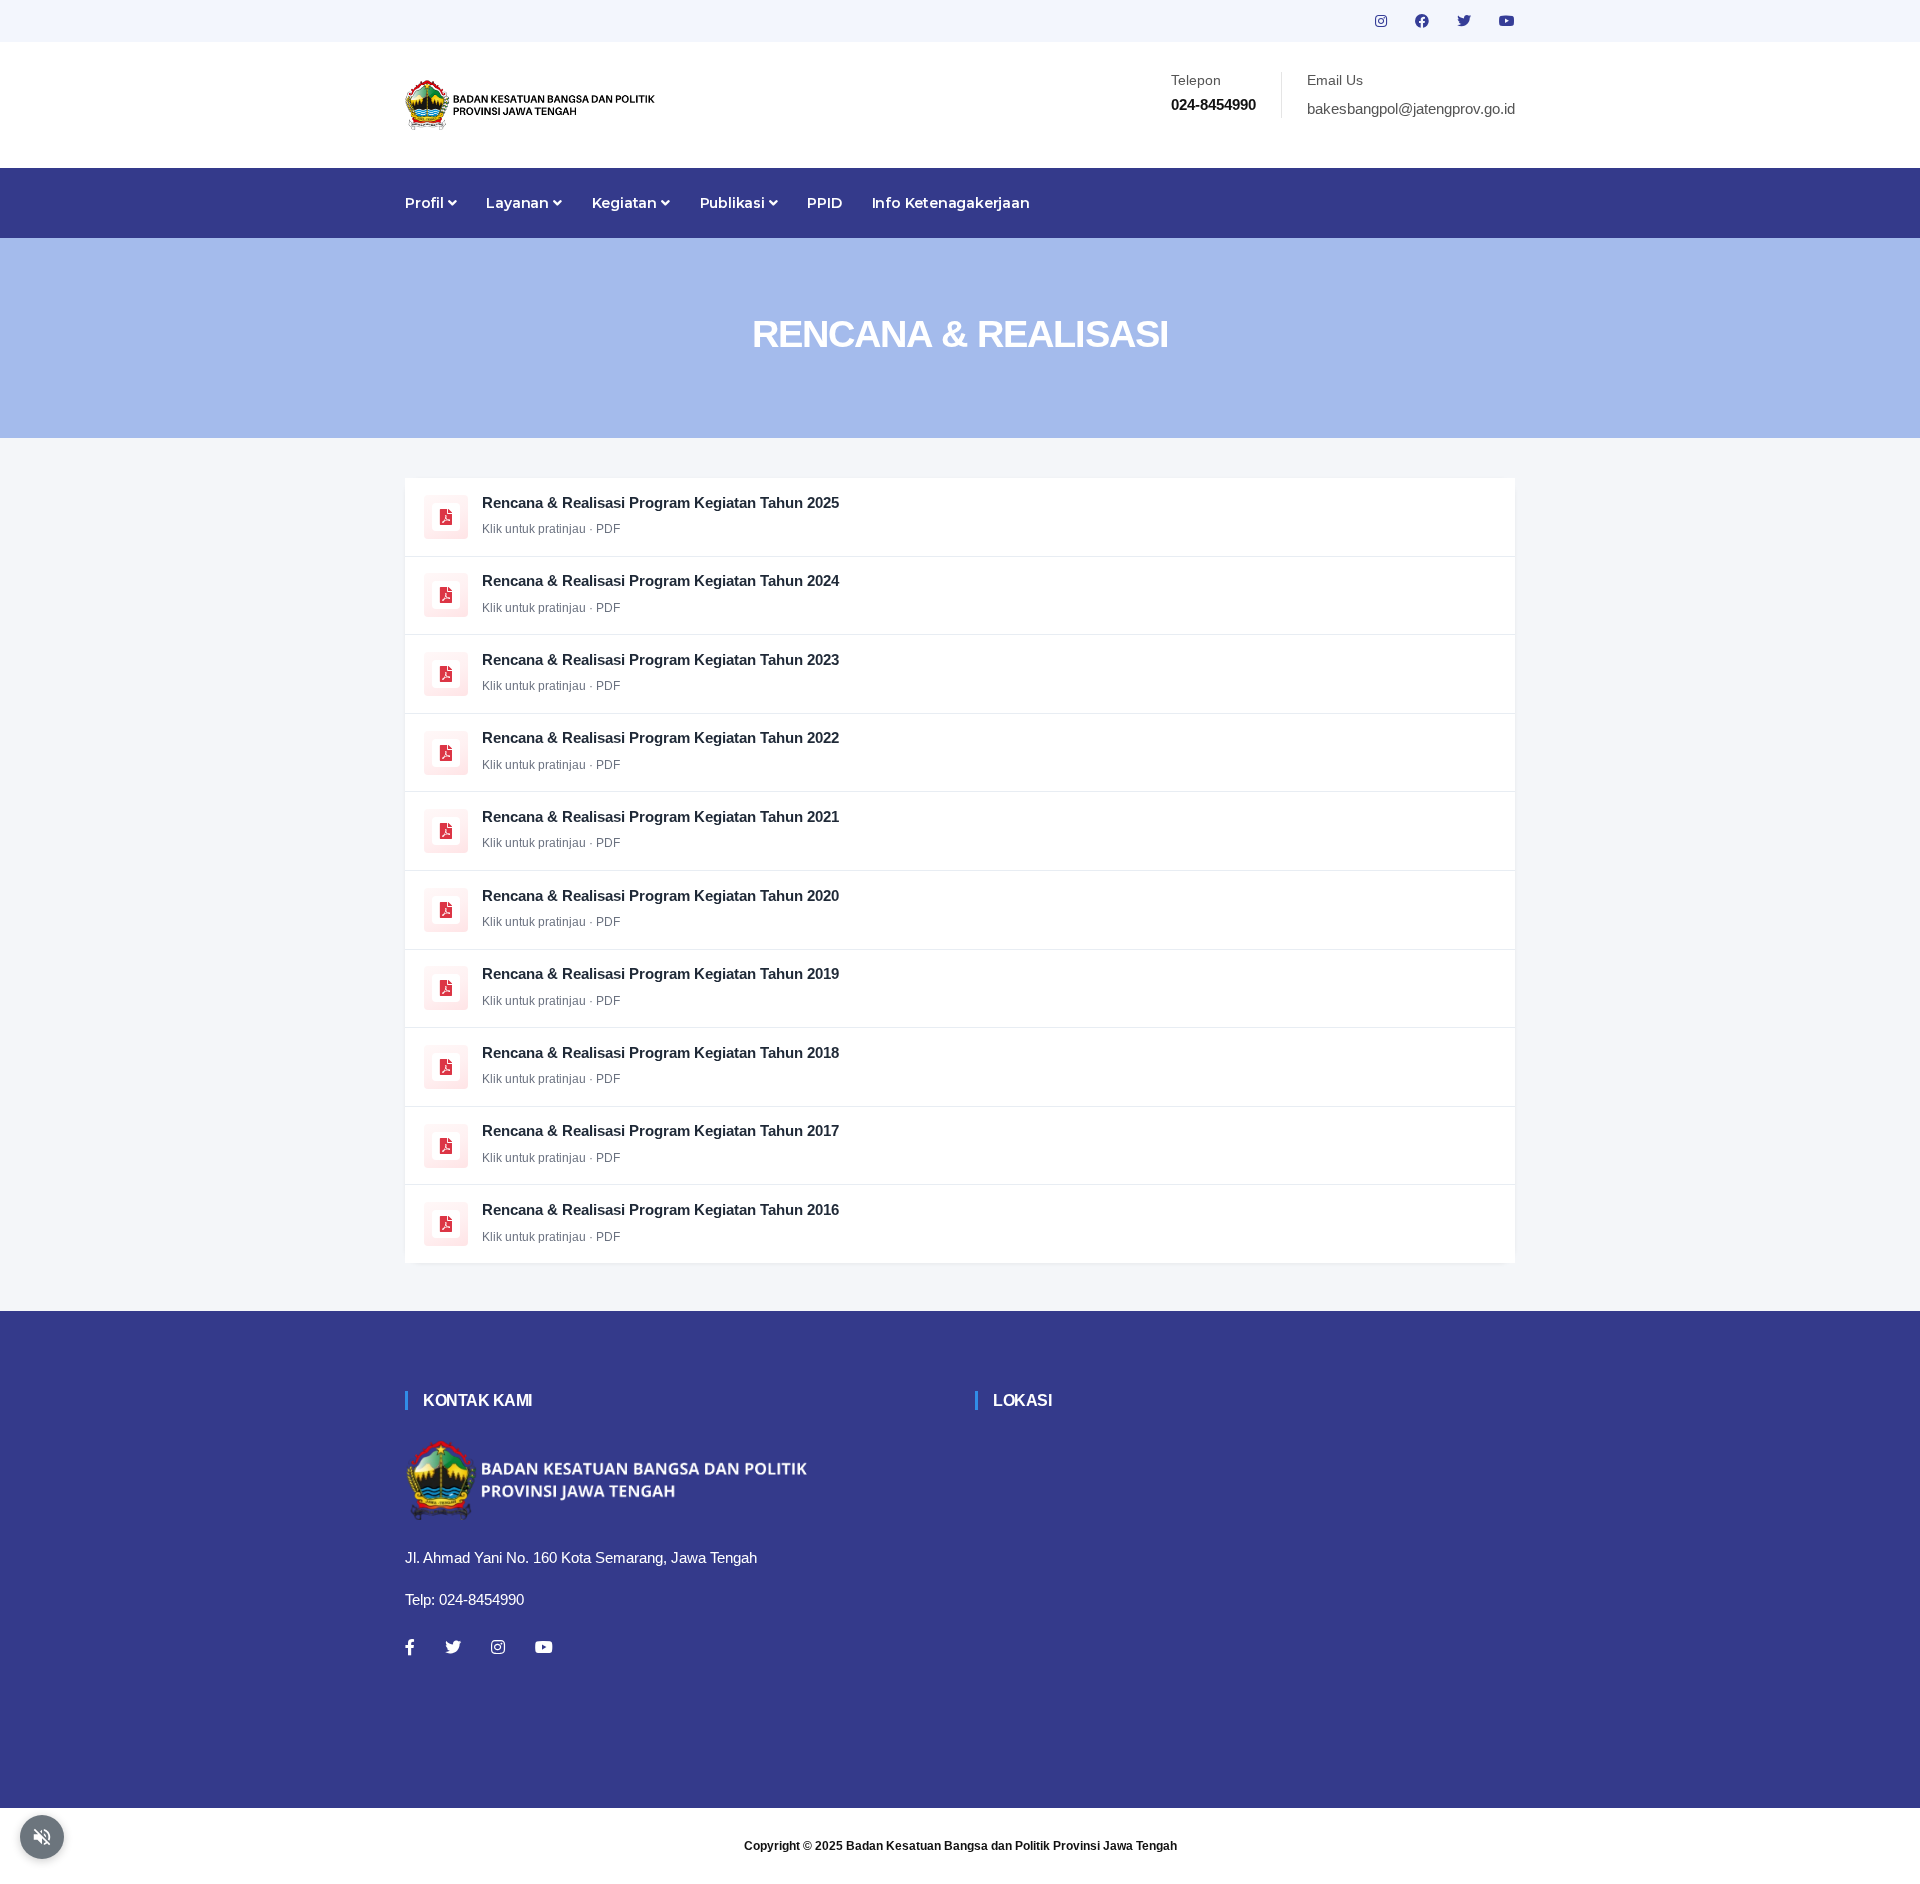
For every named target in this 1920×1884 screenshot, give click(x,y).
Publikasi (734, 203)
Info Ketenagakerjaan (951, 203)
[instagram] (1383, 21)
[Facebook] (410, 1647)
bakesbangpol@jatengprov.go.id (1411, 108)
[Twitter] (453, 1647)
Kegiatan (626, 203)
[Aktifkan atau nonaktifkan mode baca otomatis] (42, 1837)
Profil (426, 203)
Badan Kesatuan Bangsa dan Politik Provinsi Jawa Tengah (1011, 1846)
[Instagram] (498, 1647)
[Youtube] (544, 1647)
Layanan (519, 203)
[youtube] (1507, 21)
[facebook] (1424, 21)
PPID (824, 203)
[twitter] (1466, 21)
